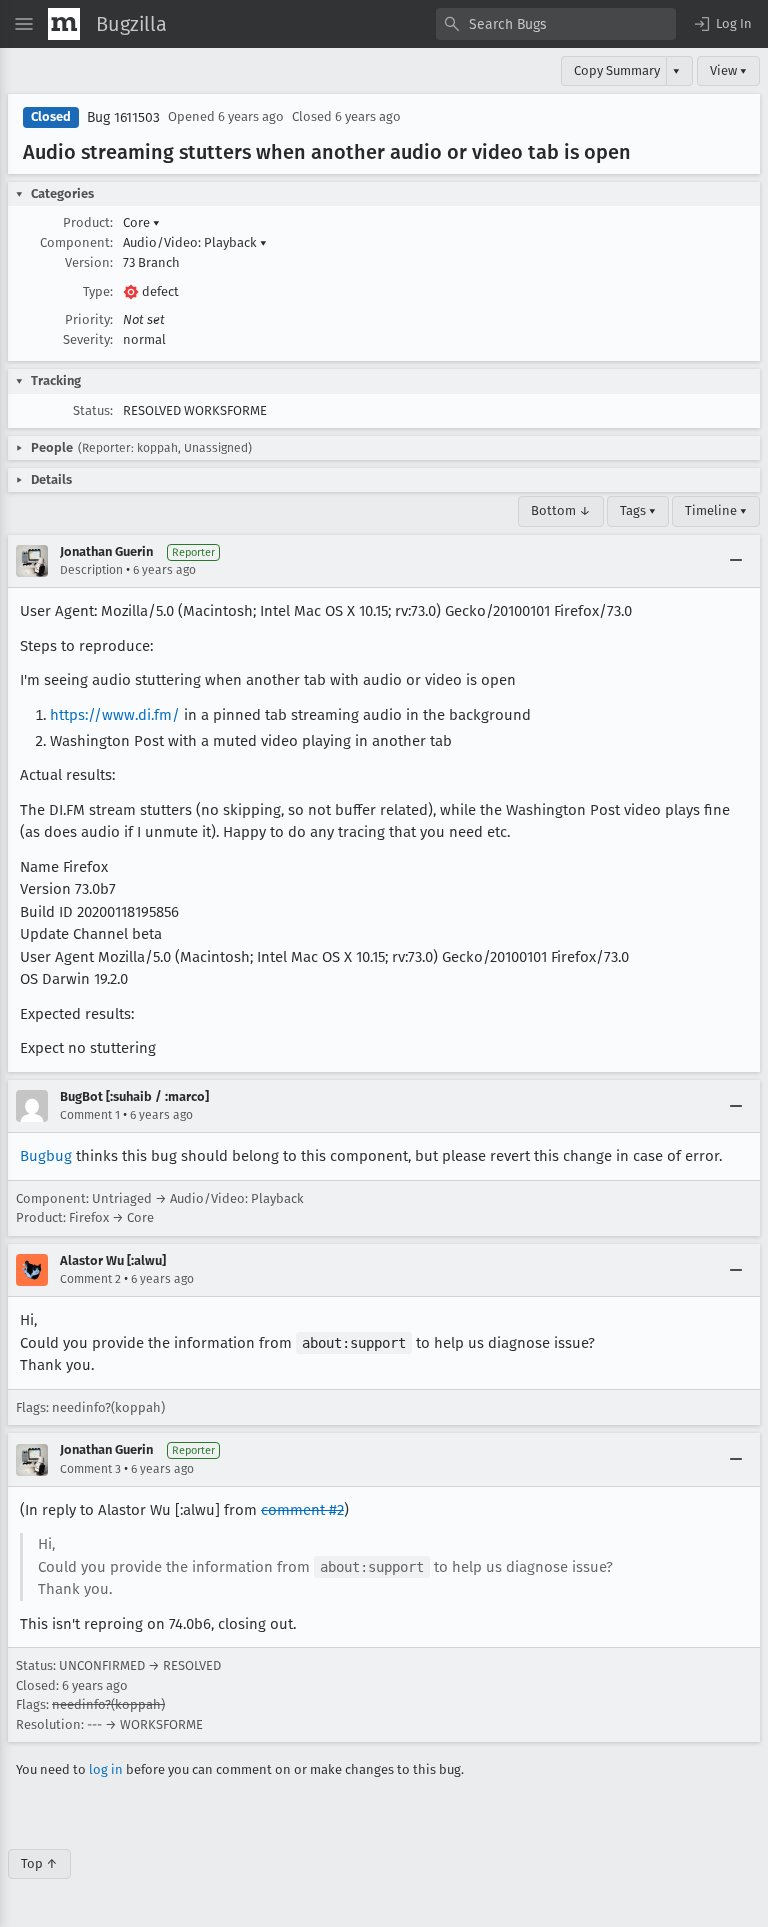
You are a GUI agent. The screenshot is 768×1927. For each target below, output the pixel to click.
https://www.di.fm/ (115, 715)
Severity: (88, 339)
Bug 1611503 (123, 117)
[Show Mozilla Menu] (64, 24)
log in (106, 1769)
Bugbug (46, 1156)
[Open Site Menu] (24, 24)
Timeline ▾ (716, 510)
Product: (88, 222)
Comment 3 (90, 1469)
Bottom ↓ (561, 510)
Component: (76, 242)
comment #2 (302, 1510)
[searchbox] (556, 24)
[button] (722, 24)
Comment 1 (90, 1115)
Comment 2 (90, 1279)
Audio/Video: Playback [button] (195, 242)
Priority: (89, 319)
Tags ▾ (638, 510)
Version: (89, 262)
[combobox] (556, 24)
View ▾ (728, 70)
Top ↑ (39, 1863)
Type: (98, 291)
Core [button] (141, 222)
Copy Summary (617, 70)
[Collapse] (736, 561)
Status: (93, 410)
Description (91, 570)
